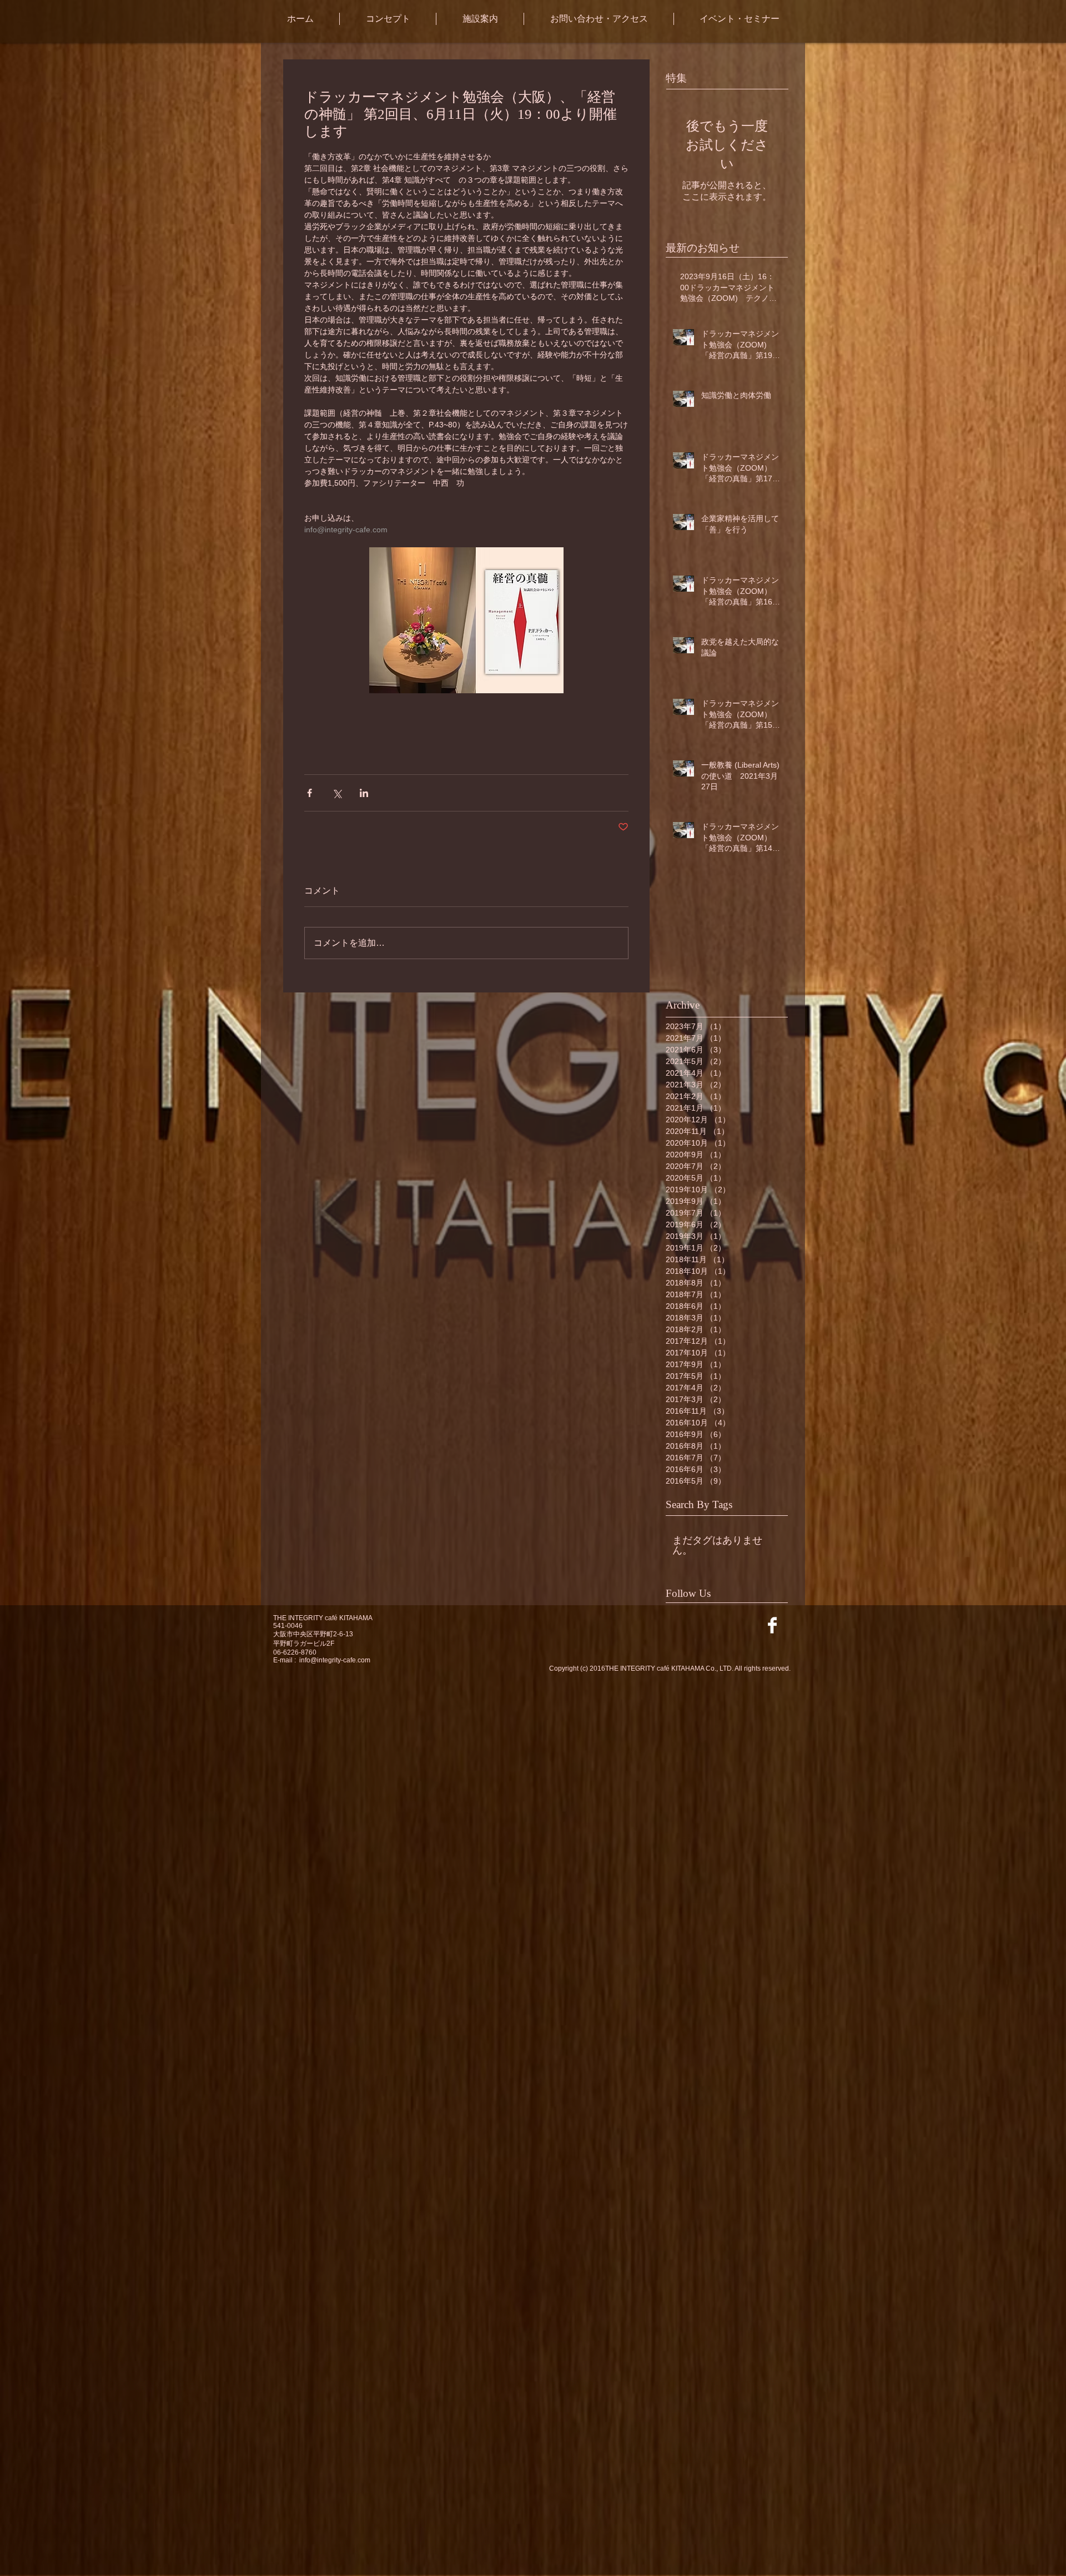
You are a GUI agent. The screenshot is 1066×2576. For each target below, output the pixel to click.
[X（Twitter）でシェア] (337, 793)
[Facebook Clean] (772, 1625)
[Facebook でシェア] (310, 793)
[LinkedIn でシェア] (364, 793)
